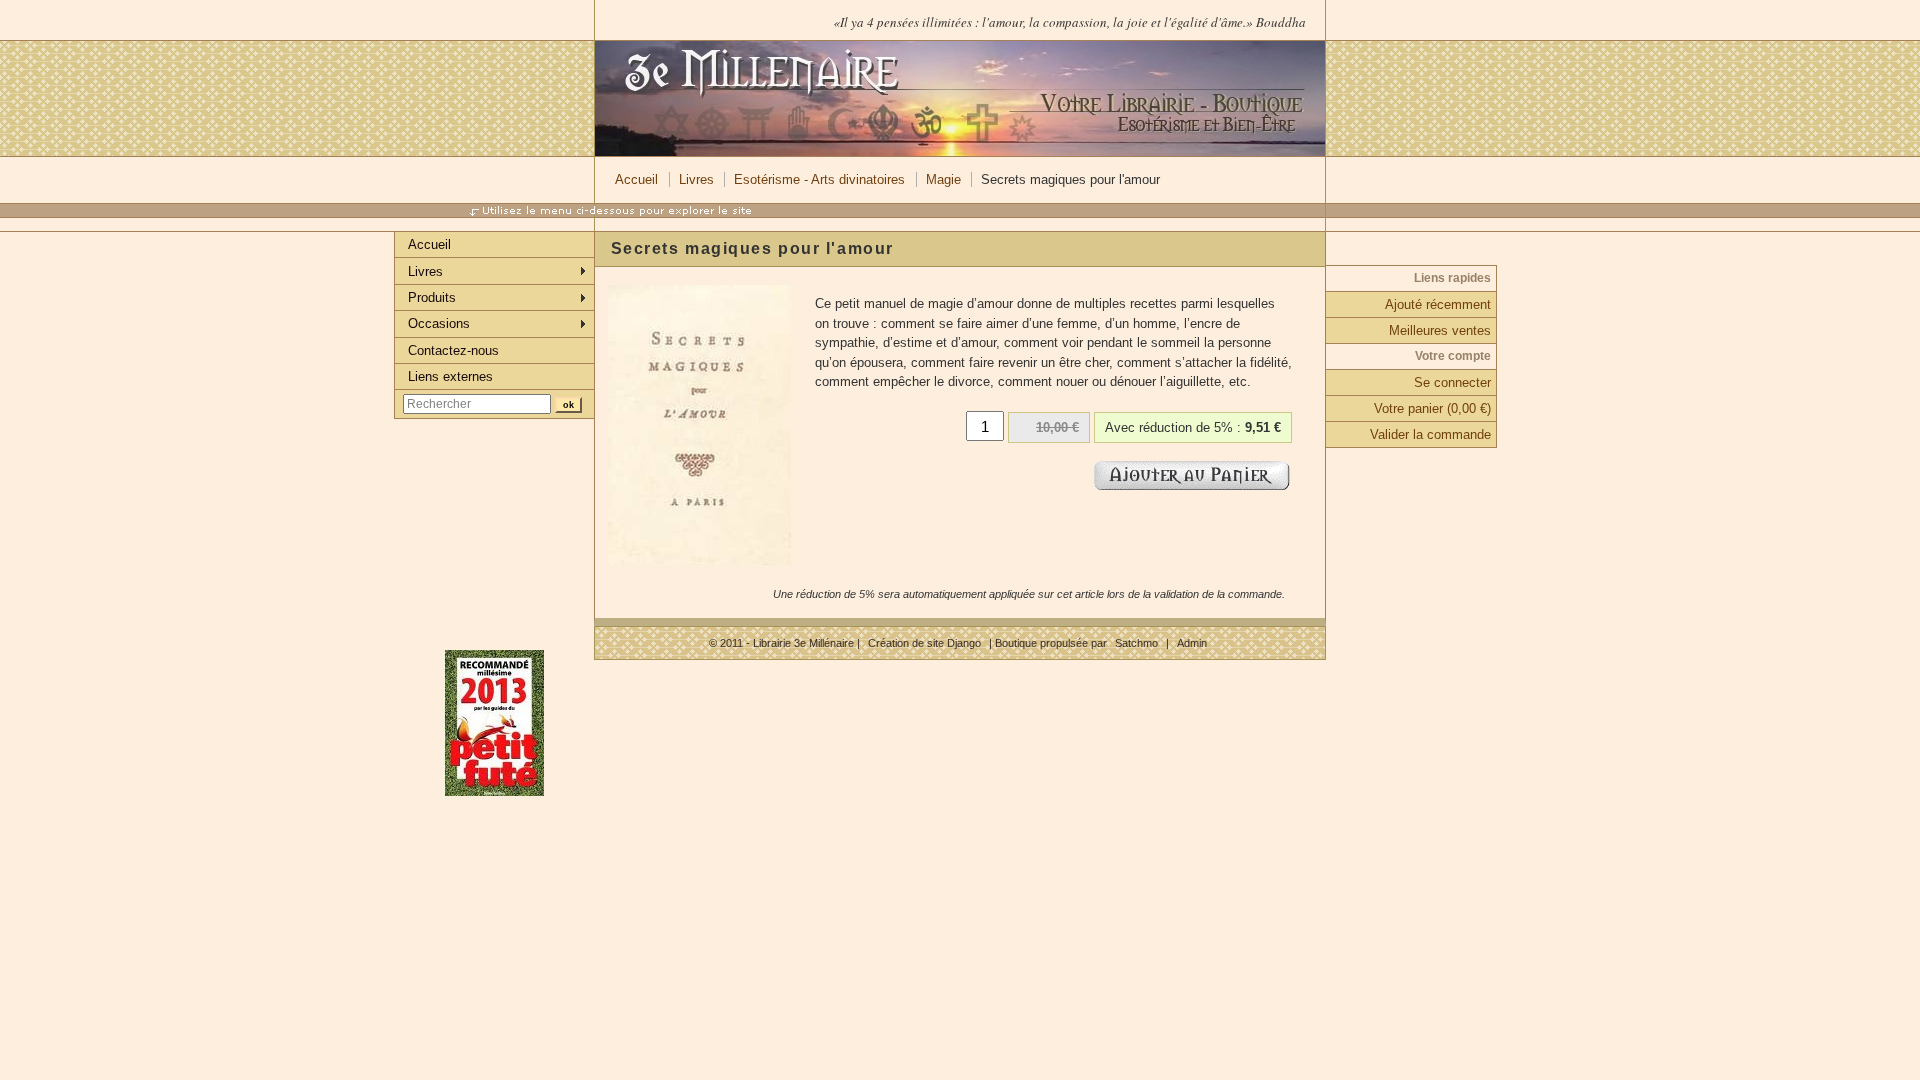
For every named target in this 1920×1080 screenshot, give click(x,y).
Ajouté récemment (1438, 304)
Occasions (439, 323)
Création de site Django (924, 643)
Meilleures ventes (1440, 330)
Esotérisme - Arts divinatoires (819, 179)
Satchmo (1136, 643)
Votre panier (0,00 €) (1432, 408)
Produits (432, 297)
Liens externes (450, 376)
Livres (696, 179)
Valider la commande (1430, 434)
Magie (943, 179)
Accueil (636, 179)
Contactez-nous (453, 350)
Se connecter (1452, 382)
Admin (1192, 643)
